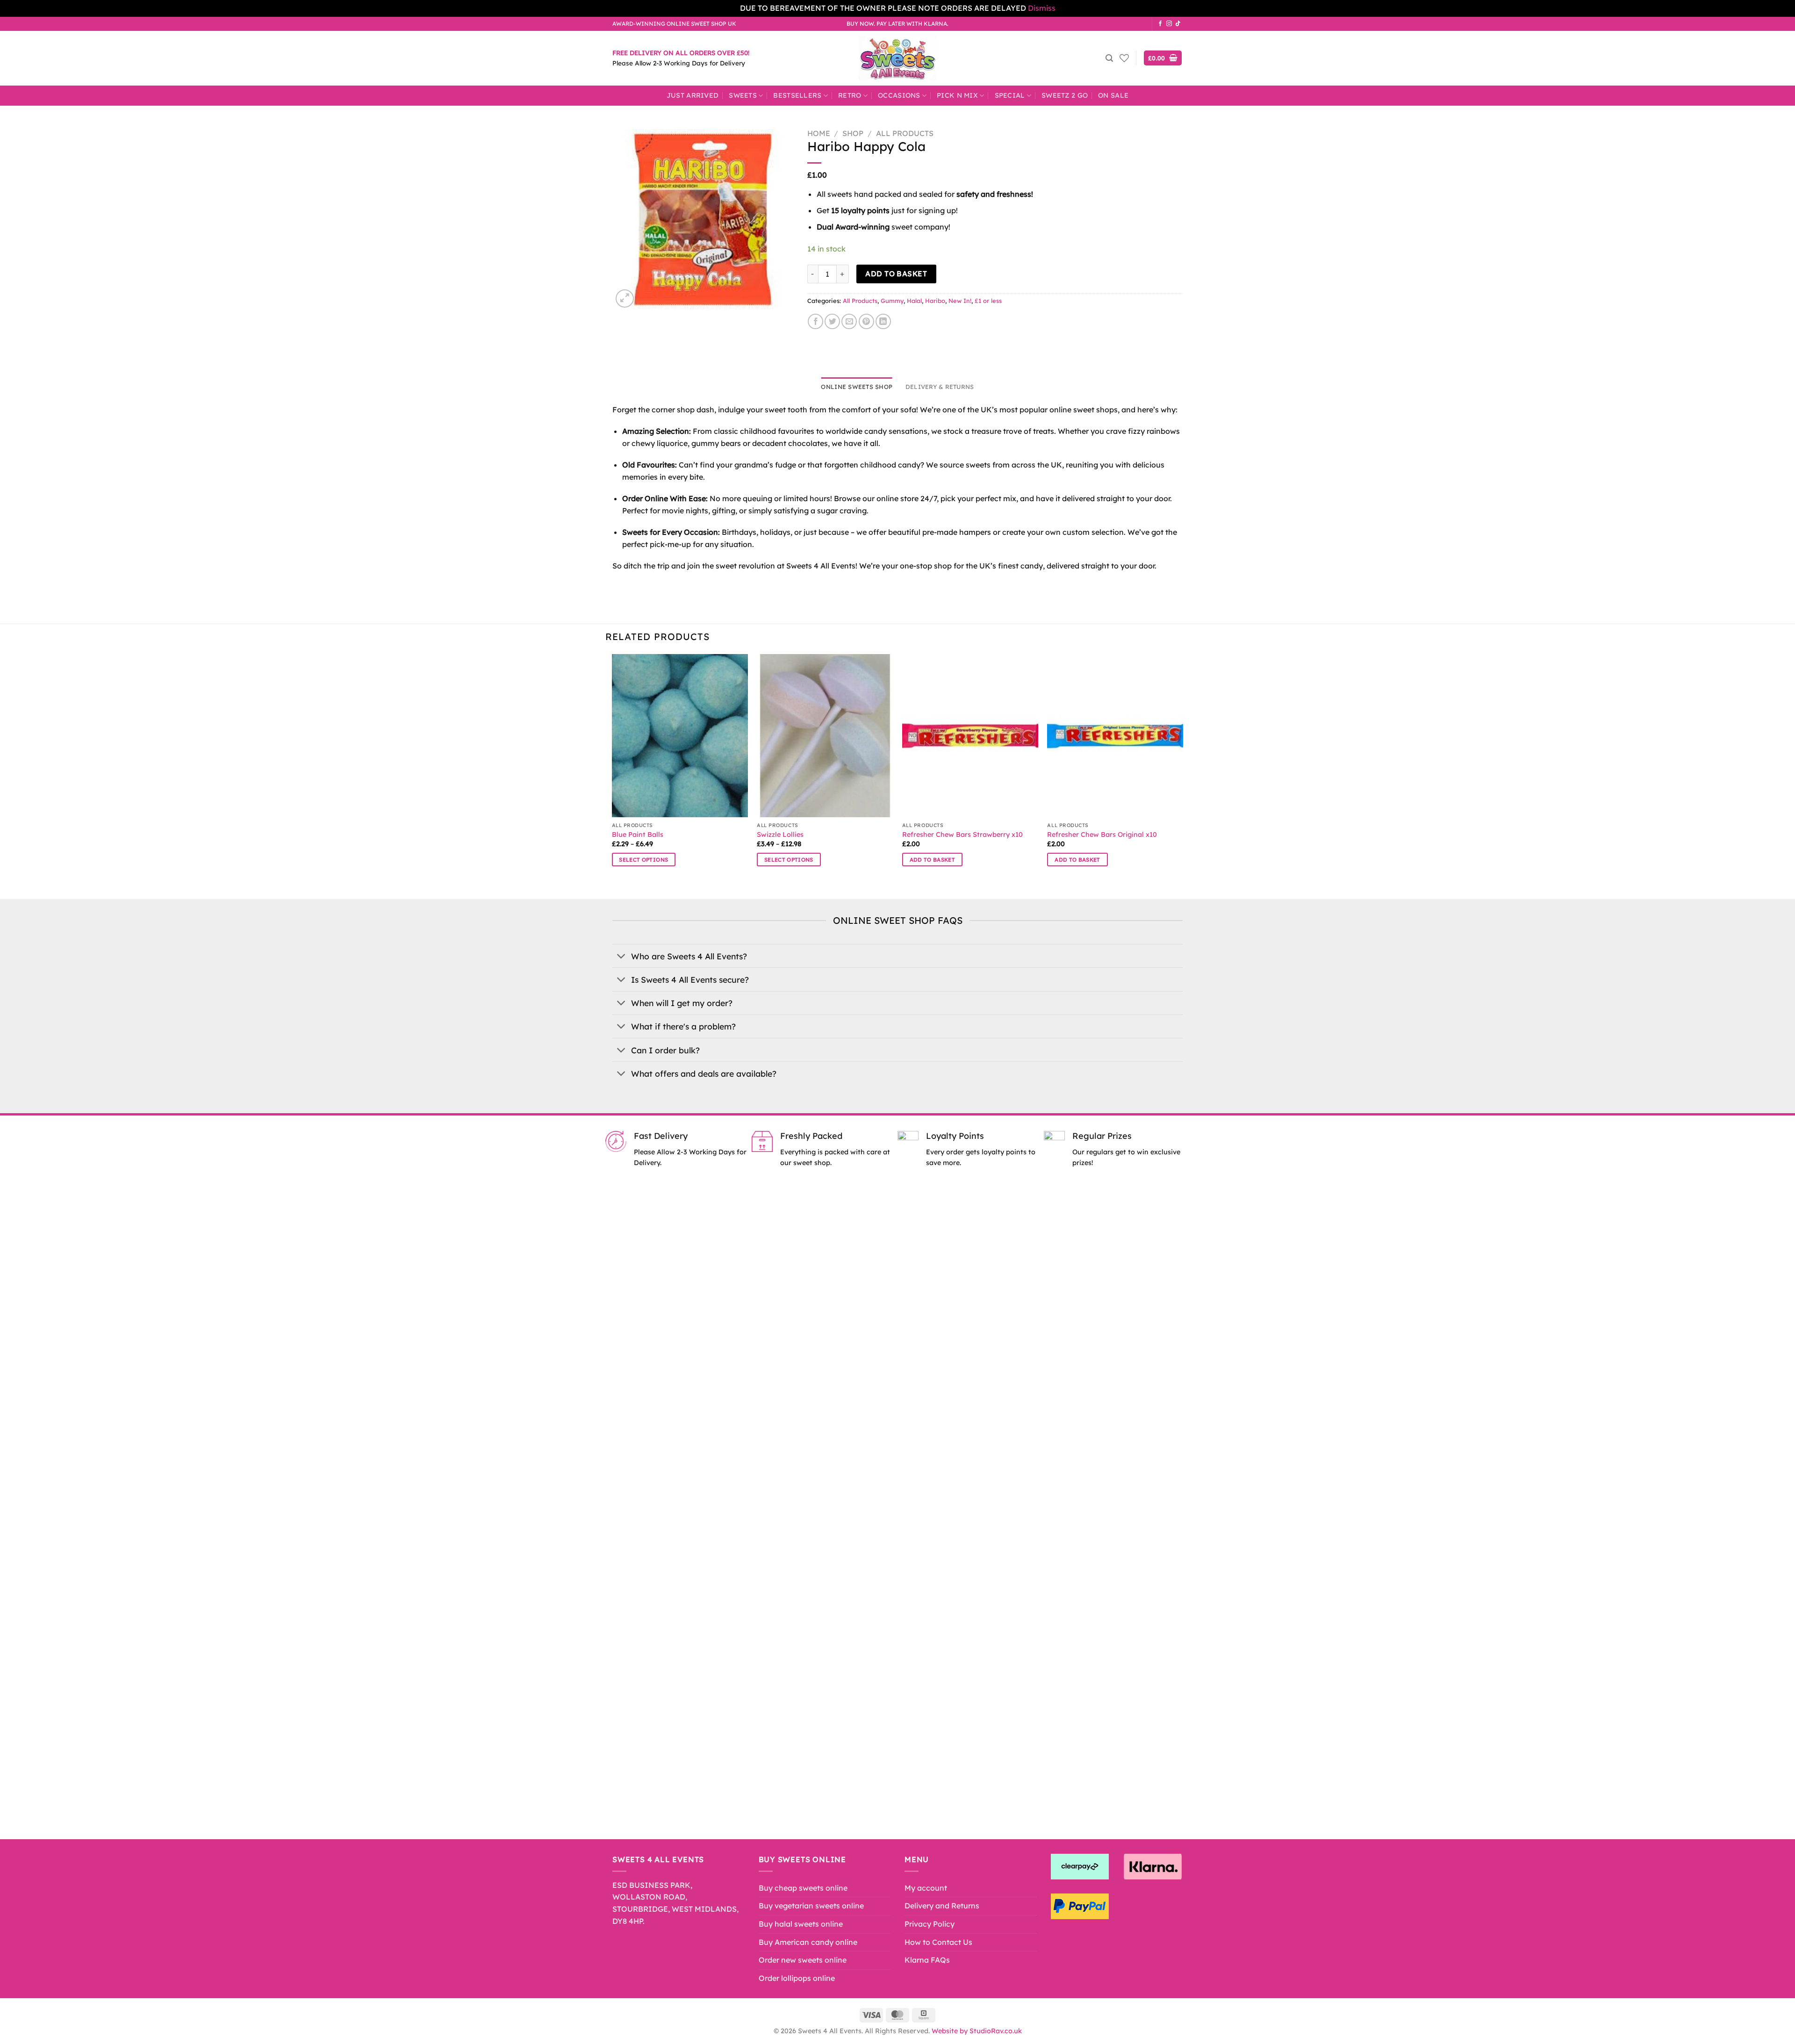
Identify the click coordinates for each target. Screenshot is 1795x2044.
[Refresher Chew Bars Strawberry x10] (970, 736)
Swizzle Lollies (780, 835)
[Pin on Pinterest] (866, 321)
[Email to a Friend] (849, 321)
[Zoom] (625, 299)
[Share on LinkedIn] (883, 321)
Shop (853, 133)
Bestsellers (797, 95)
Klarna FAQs (927, 1960)
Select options (643, 860)
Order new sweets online (803, 1960)
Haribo (935, 301)
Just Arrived (693, 95)
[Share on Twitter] (832, 321)
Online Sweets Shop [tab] (857, 387)
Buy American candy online (808, 1942)
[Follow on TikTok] (1178, 24)
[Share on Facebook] (815, 321)
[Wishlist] (1124, 58)
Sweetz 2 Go (1065, 95)
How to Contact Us (938, 1942)
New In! (960, 301)
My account (926, 1888)
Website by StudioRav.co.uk (977, 2031)
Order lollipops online (797, 1978)
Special (1010, 95)
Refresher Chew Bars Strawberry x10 (962, 835)
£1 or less (988, 301)
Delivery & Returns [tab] (940, 387)
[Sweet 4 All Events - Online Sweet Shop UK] (897, 58)
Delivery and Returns (942, 1906)
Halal (914, 301)
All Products (905, 133)
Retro (850, 95)
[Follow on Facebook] (1160, 24)
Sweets (743, 95)
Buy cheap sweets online (803, 1888)
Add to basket (896, 273)
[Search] (1109, 58)
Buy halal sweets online (801, 1924)
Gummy (892, 301)
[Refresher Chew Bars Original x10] (1115, 736)
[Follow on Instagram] (1169, 24)
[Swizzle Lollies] (825, 736)
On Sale (1113, 95)
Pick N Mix (957, 95)
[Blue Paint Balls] (680, 736)
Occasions (899, 95)
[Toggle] (621, 957)
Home (819, 133)
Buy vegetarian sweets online (811, 1906)
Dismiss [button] (1042, 8)
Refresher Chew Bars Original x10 (1102, 835)
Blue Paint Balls (638, 835)
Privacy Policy (930, 1924)
